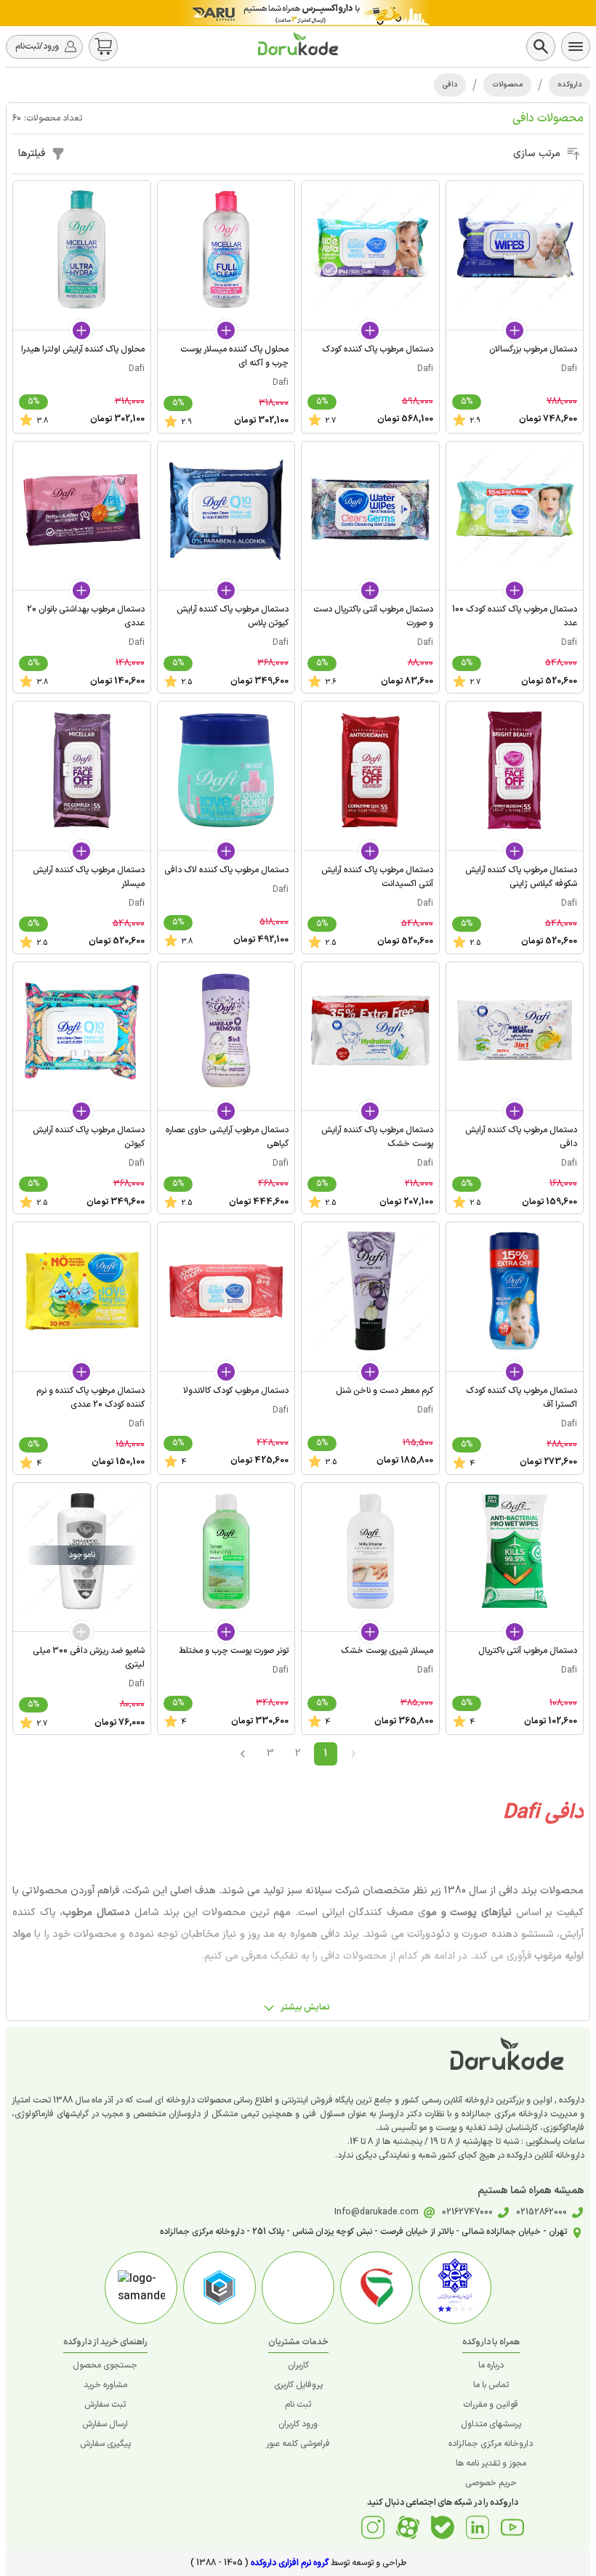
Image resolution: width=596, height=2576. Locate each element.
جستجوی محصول (105, 2365)
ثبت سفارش (105, 2405)
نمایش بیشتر (305, 2007)
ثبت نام (298, 2405)
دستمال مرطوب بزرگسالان (533, 349)
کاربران (298, 2365)
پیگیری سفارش (105, 2444)
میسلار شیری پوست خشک (387, 1651)
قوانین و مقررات (491, 2405)
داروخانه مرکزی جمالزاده (491, 2444)
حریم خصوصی (491, 2483)
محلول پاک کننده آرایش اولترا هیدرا (83, 349)
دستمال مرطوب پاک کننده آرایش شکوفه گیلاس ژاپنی (521, 877)
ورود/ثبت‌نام (37, 46)
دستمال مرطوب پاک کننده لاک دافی (226, 870)
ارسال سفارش (105, 2424)
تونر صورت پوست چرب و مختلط (234, 1651)
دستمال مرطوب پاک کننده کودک (378, 349)
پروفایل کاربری (298, 2385)
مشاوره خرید (105, 2385)
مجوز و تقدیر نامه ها (491, 2463)
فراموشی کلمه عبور (298, 2444)
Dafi (569, 369)
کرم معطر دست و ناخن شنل (384, 1391)
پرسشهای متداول (491, 2424)
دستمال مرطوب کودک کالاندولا (236, 1391)
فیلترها (32, 154)
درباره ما (491, 2365)
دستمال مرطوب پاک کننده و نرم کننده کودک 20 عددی (90, 1398)
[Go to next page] (243, 1754)
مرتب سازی (537, 154)
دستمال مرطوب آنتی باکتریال (528, 1651)
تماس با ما (491, 2385)
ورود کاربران (298, 2424)
